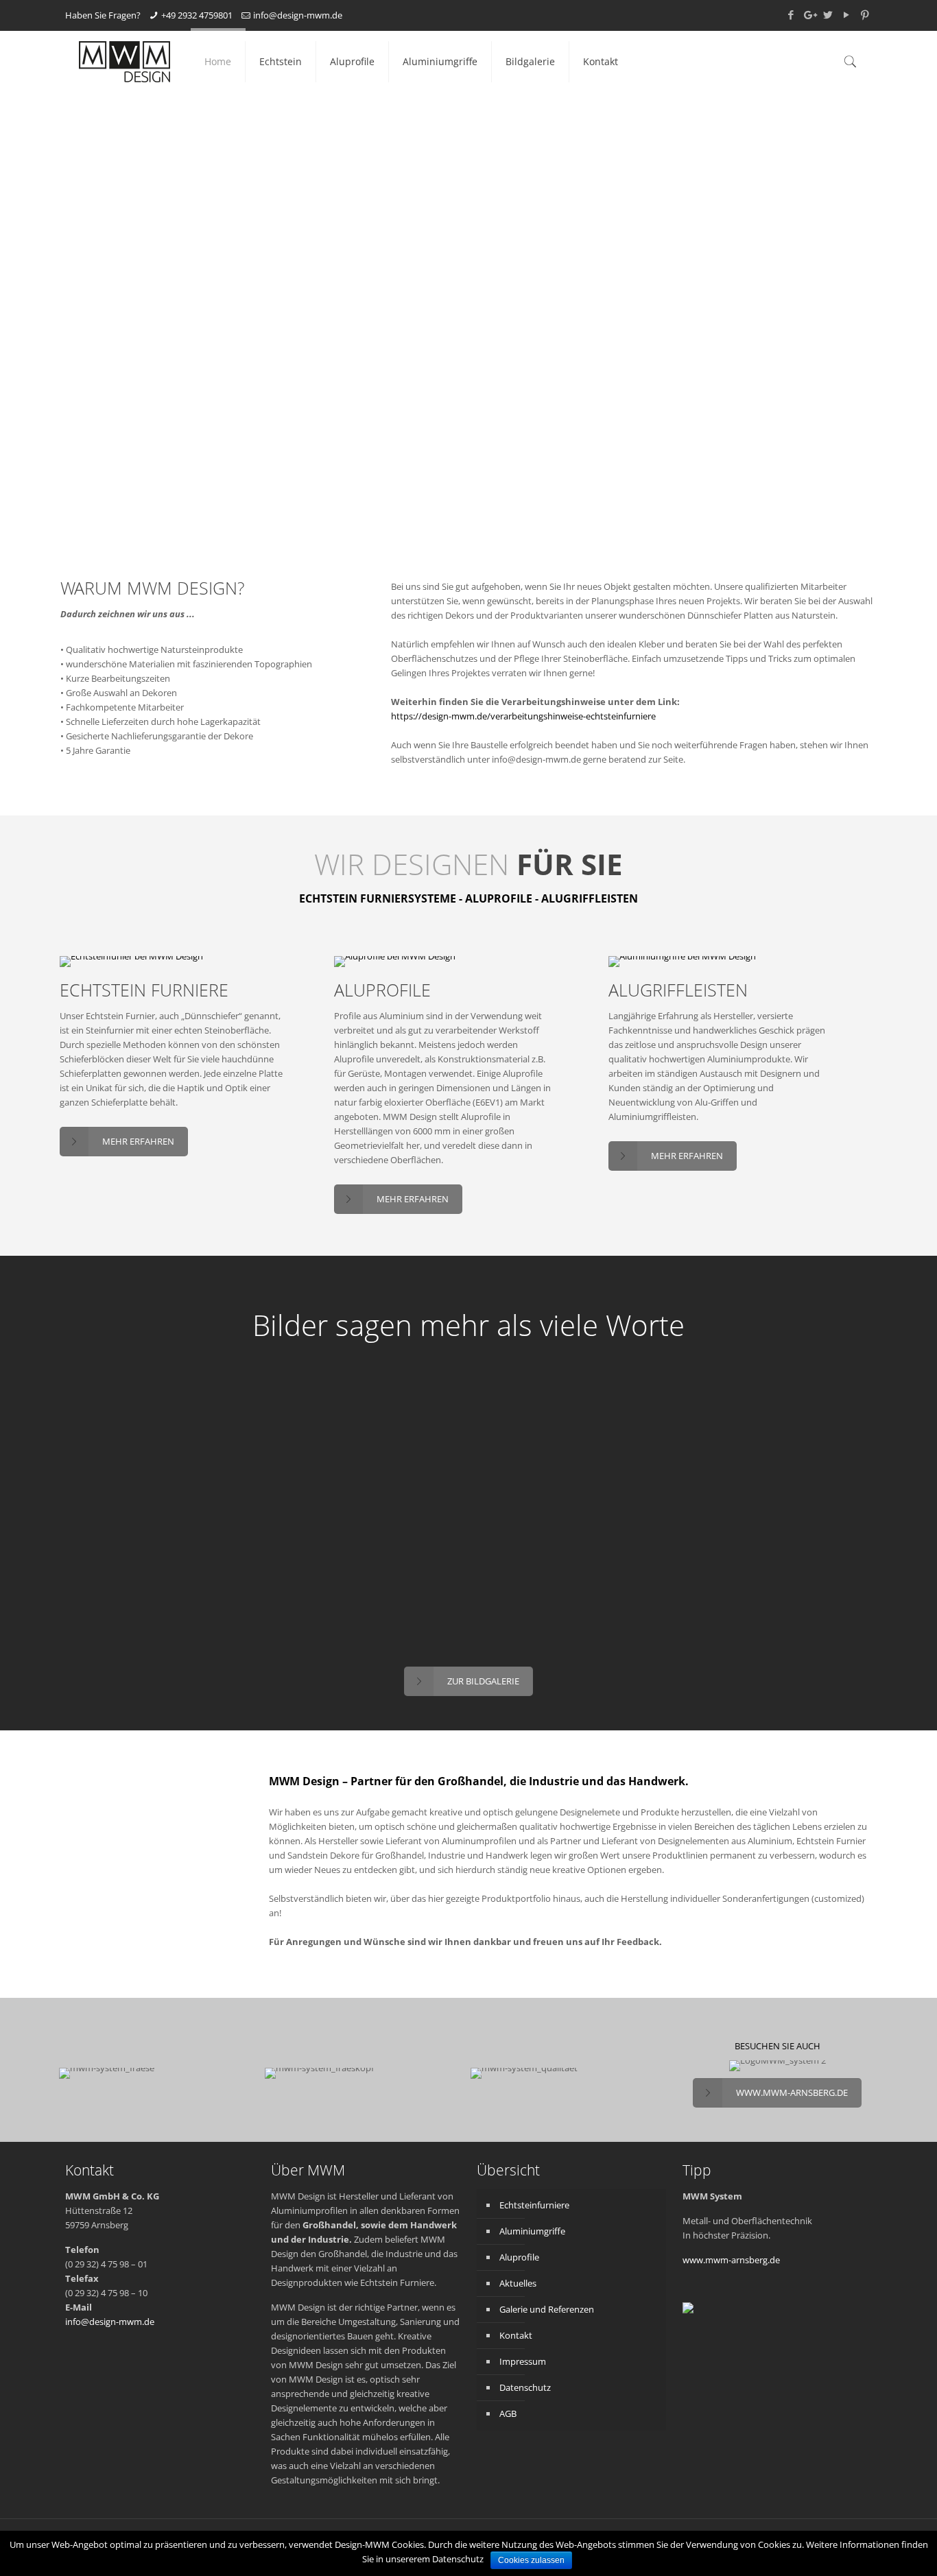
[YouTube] (846, 14)
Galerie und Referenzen (547, 2309)
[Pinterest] (865, 14)
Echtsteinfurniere (534, 2205)
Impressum (523, 2361)
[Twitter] (828, 14)
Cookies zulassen (531, 2560)
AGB (508, 2413)
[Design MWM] (124, 62)
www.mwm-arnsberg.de (731, 2260)
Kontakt (516, 2335)
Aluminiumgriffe (532, 2231)
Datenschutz (525, 2387)
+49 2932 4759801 (197, 15)
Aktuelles (518, 2283)
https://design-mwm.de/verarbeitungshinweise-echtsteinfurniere (523, 716)
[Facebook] (791, 14)
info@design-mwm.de (298, 15)
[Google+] (809, 14)
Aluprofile (519, 2257)
